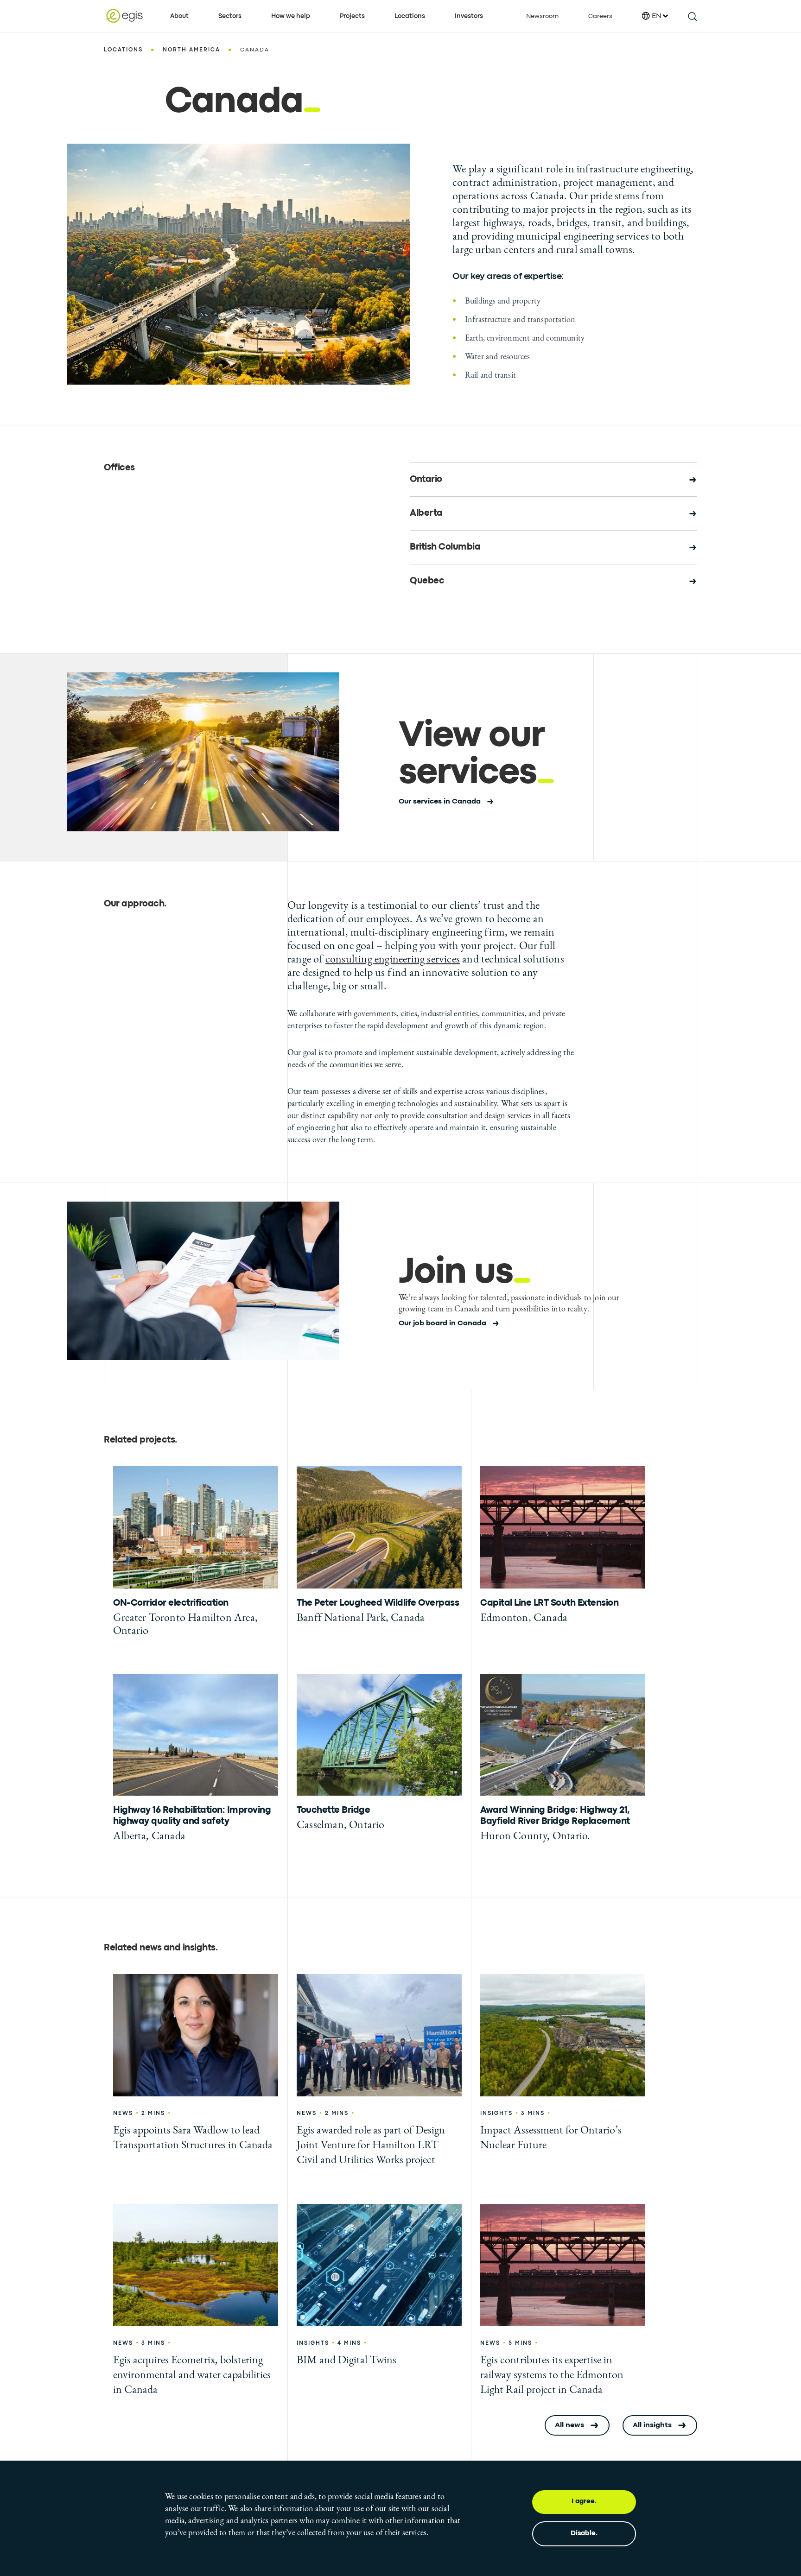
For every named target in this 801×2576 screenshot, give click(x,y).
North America (191, 50)
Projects (352, 16)
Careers (600, 16)
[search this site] (692, 16)
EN (657, 16)
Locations (410, 16)
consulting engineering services (393, 959)
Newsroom (542, 16)
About (179, 16)
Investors (469, 16)
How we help (291, 16)
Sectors (230, 16)
